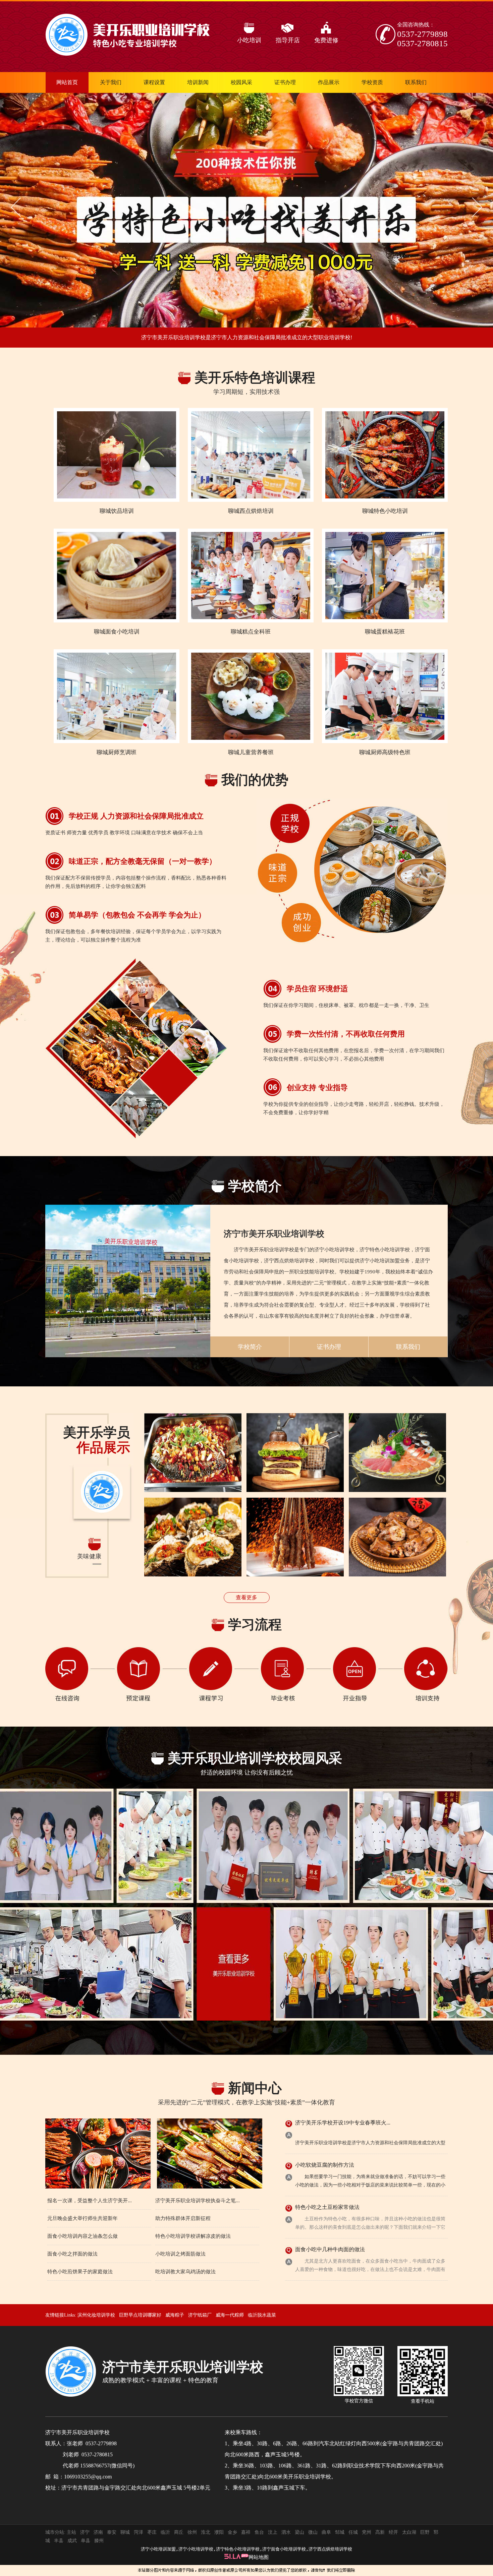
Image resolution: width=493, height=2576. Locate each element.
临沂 (165, 2532)
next (475, 207)
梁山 (299, 2532)
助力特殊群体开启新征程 (183, 2218)
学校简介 (250, 1347)
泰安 (112, 2532)
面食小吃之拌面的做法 (72, 2254)
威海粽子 (175, 2315)
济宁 (85, 2532)
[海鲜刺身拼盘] (397, 1453)
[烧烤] (295, 1537)
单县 (86, 2541)
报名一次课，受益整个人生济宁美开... (90, 2201)
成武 (72, 2541)
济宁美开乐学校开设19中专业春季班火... (343, 2123)
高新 (380, 2532)
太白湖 (409, 2532)
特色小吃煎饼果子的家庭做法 (80, 2272)
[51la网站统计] (236, 2557)
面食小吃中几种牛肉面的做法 (330, 2249)
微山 (313, 2532)
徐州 (192, 2532)
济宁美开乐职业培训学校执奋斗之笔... (198, 2201)
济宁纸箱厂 (200, 2315)
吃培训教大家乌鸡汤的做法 (185, 2272)
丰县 (59, 2541)
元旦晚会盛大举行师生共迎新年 (83, 2218)
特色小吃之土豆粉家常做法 (327, 2207)
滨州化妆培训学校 (96, 2315)
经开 (393, 2532)
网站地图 (259, 2557)
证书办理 (329, 1347)
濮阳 (219, 2532)
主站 (71, 2532)
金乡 (232, 2532)
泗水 (286, 2532)
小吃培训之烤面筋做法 (180, 2254)
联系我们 (408, 1347)
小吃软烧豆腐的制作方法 (325, 2165)
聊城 (125, 2532)
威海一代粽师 (230, 2315)
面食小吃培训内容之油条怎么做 (83, 2236)
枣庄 (152, 2532)
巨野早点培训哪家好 (140, 2315)
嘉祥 (246, 2532)
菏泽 (139, 2532)
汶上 (273, 2532)
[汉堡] (295, 1453)
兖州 (367, 2532)
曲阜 (326, 2532)
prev (18, 207)
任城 (353, 2532)
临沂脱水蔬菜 (262, 2315)
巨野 (425, 2532)
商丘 (179, 2532)
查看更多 (246, 1597)
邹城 (340, 2532)
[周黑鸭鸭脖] (397, 1537)
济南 (98, 2532)
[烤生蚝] (193, 1537)
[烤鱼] (193, 1453)
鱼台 (259, 2532)
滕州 (99, 2541)
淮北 (206, 2532)
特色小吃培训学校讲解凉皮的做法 (193, 2236)
